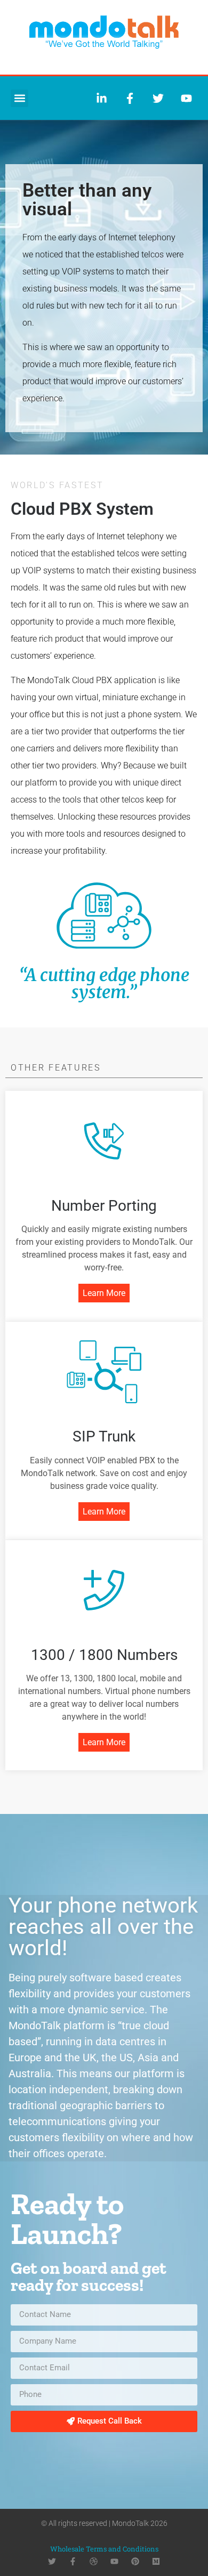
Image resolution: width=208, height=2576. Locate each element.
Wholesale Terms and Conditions (104, 2549)
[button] (19, 98)
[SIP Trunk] (104, 1372)
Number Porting (104, 1206)
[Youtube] (114, 2561)
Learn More (104, 1293)
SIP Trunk (104, 1436)
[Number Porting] (104, 1141)
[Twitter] (52, 2561)
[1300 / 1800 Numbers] (104, 1590)
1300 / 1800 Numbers (104, 1655)
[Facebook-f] (73, 2561)
